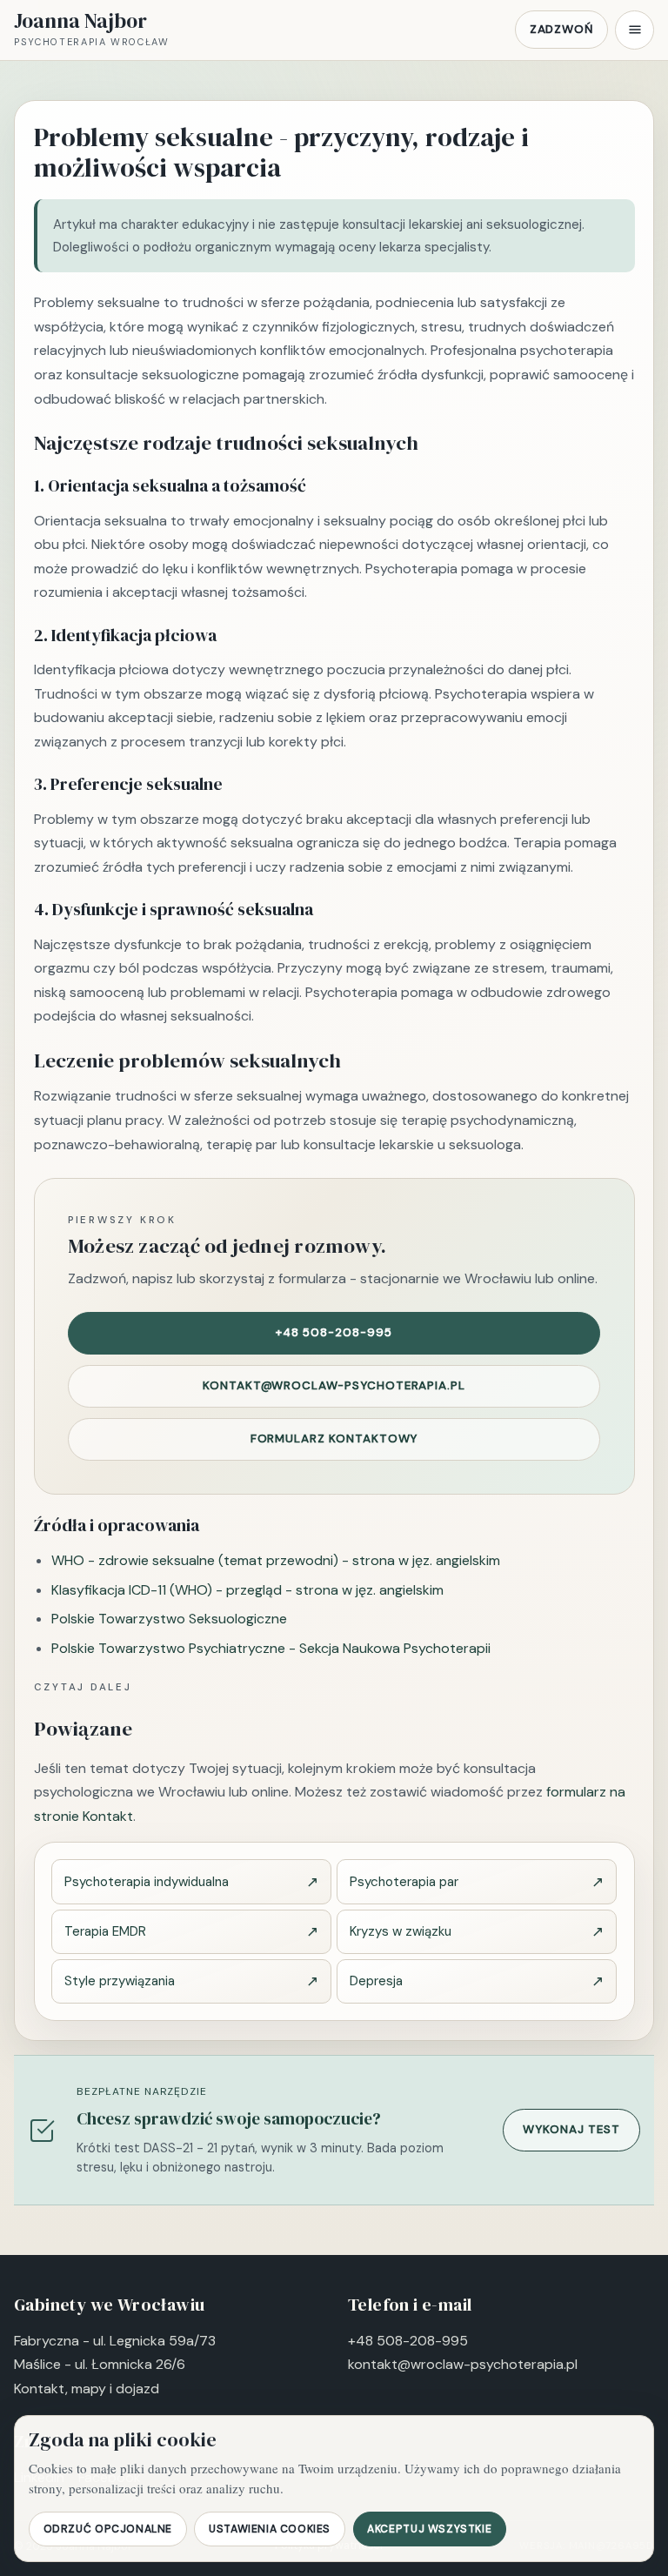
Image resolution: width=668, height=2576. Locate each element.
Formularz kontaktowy (334, 1439)
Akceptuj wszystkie (429, 2529)
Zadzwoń (562, 29)
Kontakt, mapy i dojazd (87, 2389)
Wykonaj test (571, 2129)
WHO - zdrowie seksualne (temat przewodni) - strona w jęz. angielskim (276, 1560)
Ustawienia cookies (270, 2529)
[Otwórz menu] (635, 30)
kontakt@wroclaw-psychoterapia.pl (334, 1385)
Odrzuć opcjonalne (108, 2529)
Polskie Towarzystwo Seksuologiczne (169, 1619)
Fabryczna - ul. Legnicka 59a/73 (115, 2341)
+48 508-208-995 (334, 1332)
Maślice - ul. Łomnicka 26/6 (100, 2364)
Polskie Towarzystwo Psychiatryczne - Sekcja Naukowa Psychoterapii (271, 1648)
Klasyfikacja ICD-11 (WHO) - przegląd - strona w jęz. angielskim (247, 1590)
